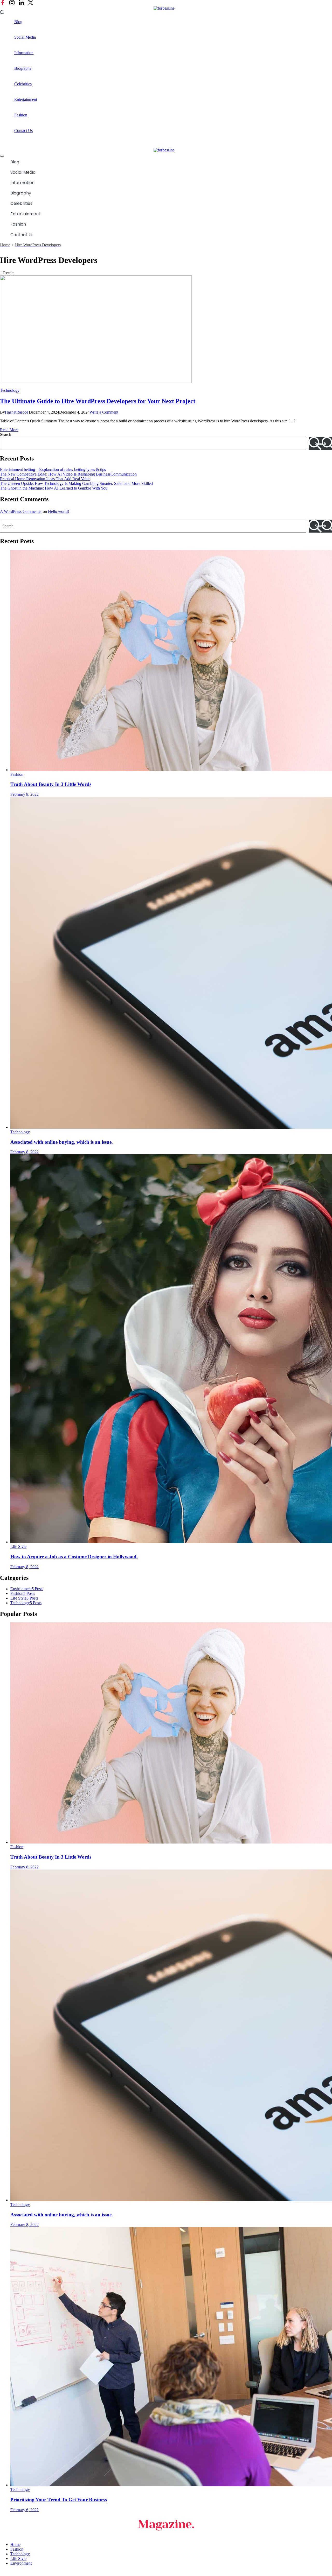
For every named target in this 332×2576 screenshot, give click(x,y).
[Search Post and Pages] (2, 12)
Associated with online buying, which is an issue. (62, 1142)
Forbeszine (43, 2573)
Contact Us (23, 131)
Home (15, 2544)
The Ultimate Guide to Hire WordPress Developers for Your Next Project (98, 401)
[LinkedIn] (21, 3)
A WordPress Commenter (21, 511)
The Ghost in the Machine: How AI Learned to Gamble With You (54, 488)
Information (24, 53)
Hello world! (58, 511)
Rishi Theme (89, 2573)
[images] (96, 382)
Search (6, 434)
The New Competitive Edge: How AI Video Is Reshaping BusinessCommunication (68, 474)
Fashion (21, 115)
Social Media (25, 37)
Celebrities (23, 84)
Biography (23, 68)
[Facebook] (3, 3)
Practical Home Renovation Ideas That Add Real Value (45, 479)
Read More (9, 430)
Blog (18, 22)
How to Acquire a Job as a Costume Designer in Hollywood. (74, 1557)
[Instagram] (12, 3)
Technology (10, 390)
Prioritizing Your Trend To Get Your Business (59, 2500)
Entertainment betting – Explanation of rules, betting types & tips (53, 469)
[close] (2, 156)
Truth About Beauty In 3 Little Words (51, 784)
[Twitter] (31, 3)
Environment (21, 2563)
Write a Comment (104, 412)
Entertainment (26, 99)
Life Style (18, 1547)
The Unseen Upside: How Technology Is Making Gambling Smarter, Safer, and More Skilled (76, 483)
